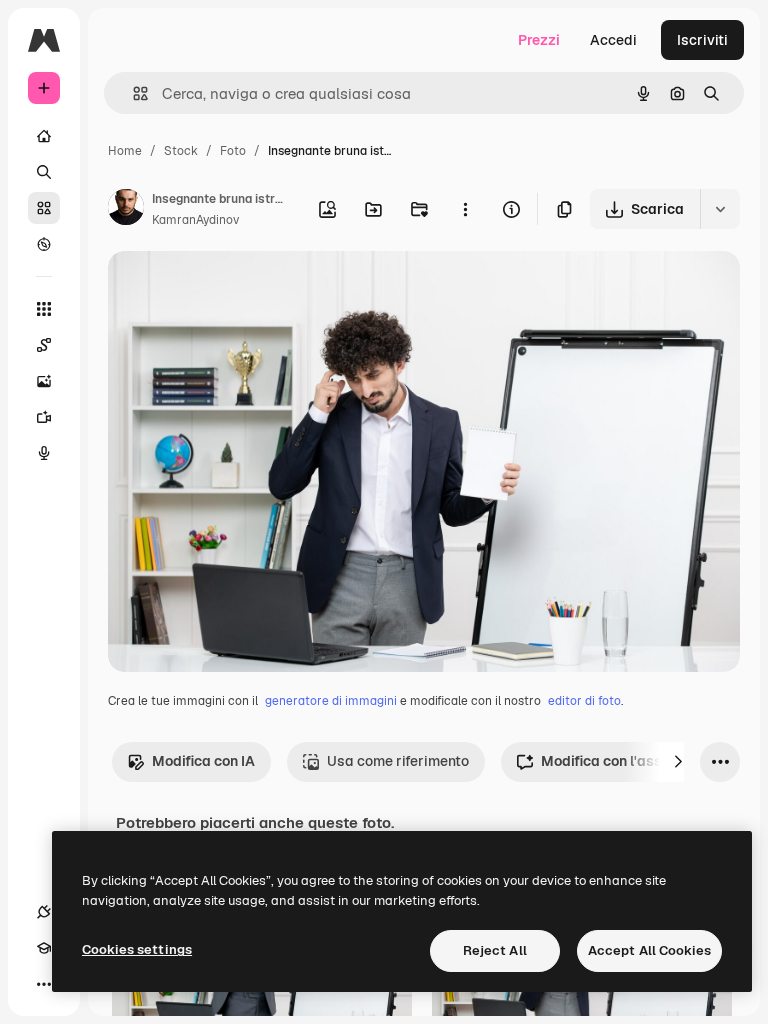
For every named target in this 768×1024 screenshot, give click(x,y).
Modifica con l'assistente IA (633, 761)
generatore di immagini (331, 701)
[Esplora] (44, 244)
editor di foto (584, 701)
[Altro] (44, 984)
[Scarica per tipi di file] (720, 209)
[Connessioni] (44, 912)
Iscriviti (702, 40)
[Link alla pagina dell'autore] (126, 210)
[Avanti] (678, 762)
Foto (233, 151)
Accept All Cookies (649, 950)
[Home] (44, 136)
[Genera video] (44, 417)
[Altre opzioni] (465, 209)
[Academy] (44, 948)
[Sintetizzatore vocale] (44, 453)
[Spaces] (44, 345)
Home (125, 151)
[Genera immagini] (44, 381)
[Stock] (44, 208)
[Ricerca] (44, 172)
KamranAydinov (195, 220)
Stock (181, 151)
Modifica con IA (203, 761)
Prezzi (539, 40)
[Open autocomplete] (132, 93)
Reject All (495, 950)
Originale (240, 289)
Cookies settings (137, 949)
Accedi (613, 40)
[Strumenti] (44, 309)
